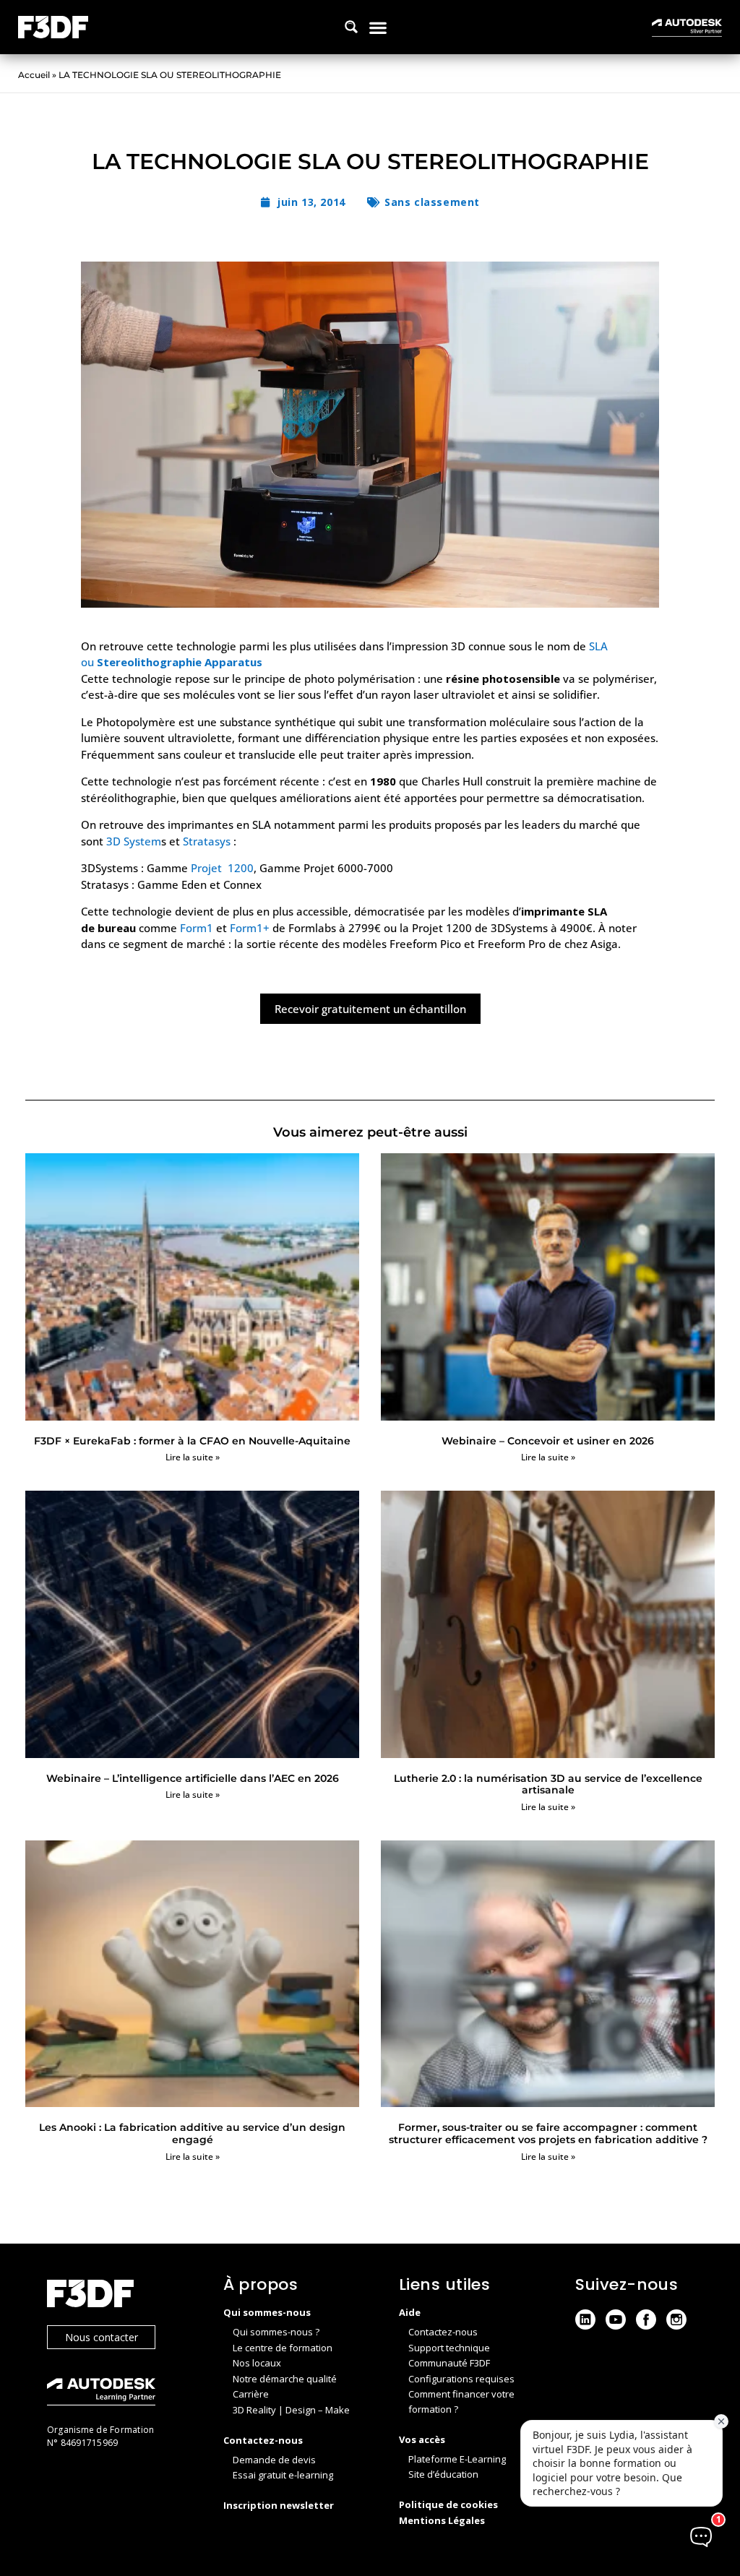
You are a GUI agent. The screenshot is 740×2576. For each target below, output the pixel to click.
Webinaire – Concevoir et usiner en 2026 (548, 1441)
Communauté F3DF (449, 2363)
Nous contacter (102, 2337)
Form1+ (250, 928)
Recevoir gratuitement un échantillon (370, 1009)
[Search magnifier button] (351, 27)
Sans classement (432, 202)
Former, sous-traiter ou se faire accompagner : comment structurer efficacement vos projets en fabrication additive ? (548, 2133)
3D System (134, 841)
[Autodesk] (121, 2394)
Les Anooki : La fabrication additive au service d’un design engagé (192, 2133)
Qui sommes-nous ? (276, 2332)
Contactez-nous (443, 2332)
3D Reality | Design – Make (291, 2410)
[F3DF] (121, 2295)
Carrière (251, 2394)
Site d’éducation (443, 2474)
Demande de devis (274, 2460)
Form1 (197, 928)
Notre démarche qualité (285, 2379)
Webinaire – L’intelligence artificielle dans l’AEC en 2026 (193, 1778)
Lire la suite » (193, 1457)
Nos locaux (257, 2363)
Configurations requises (461, 2379)
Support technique (449, 2348)
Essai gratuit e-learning (283, 2475)
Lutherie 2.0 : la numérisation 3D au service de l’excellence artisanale (548, 1784)
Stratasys (207, 841)
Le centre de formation (283, 2348)
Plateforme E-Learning (457, 2459)
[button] (378, 27)
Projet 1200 (222, 868)
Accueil (34, 75)
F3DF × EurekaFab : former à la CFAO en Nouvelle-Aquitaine (192, 1441)
